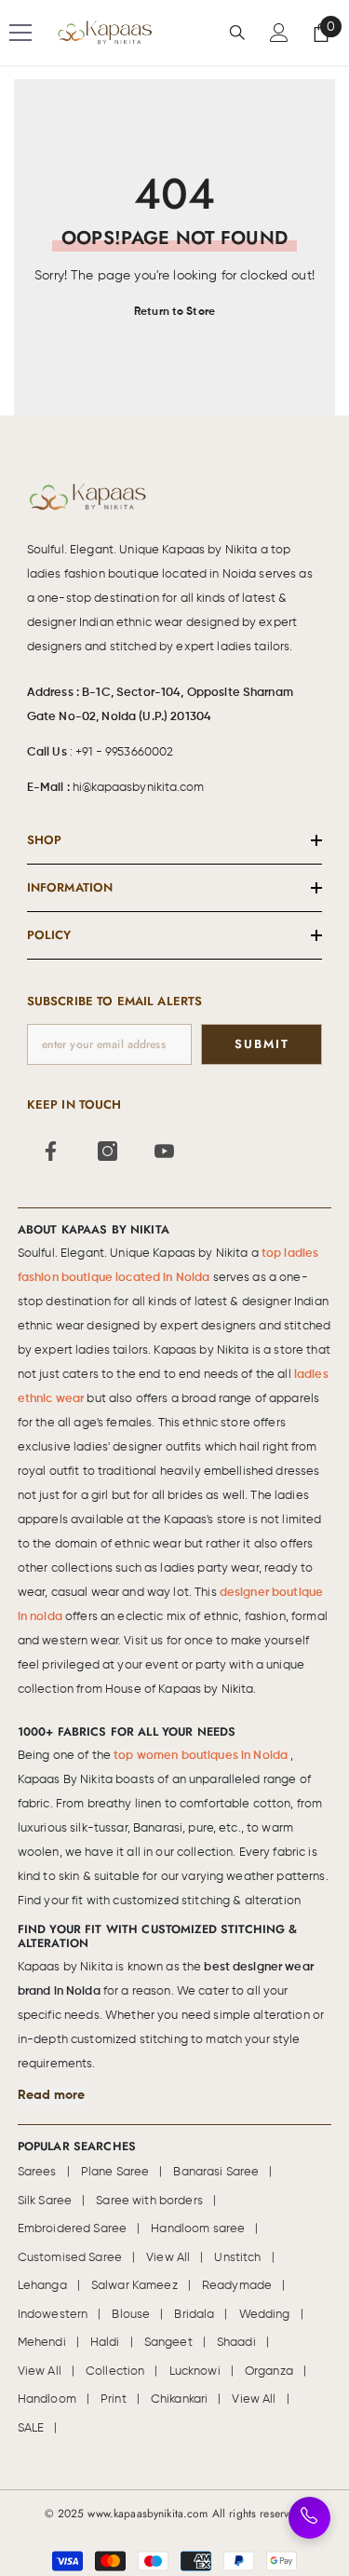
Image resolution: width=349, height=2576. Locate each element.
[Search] (237, 33)
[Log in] (279, 33)
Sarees (37, 2172)
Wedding (265, 2315)
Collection (115, 2372)
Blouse (131, 2315)
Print (114, 2399)
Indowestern (53, 2315)
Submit (262, 1044)
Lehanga (42, 2286)
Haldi (105, 2343)
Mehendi (42, 2343)
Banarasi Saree (216, 2172)
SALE (31, 2428)
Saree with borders (149, 2201)
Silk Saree (45, 2201)
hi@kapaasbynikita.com (138, 788)
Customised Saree (70, 2258)
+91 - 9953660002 (124, 752)
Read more (51, 2095)
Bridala (194, 2315)
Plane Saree (115, 2172)
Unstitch (237, 2258)
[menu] (20, 33)
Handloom (47, 2399)
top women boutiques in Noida (202, 1756)
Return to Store (174, 312)
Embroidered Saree (72, 2229)
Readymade (237, 2286)
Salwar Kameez (134, 2286)
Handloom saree (198, 2229)
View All (168, 2258)
